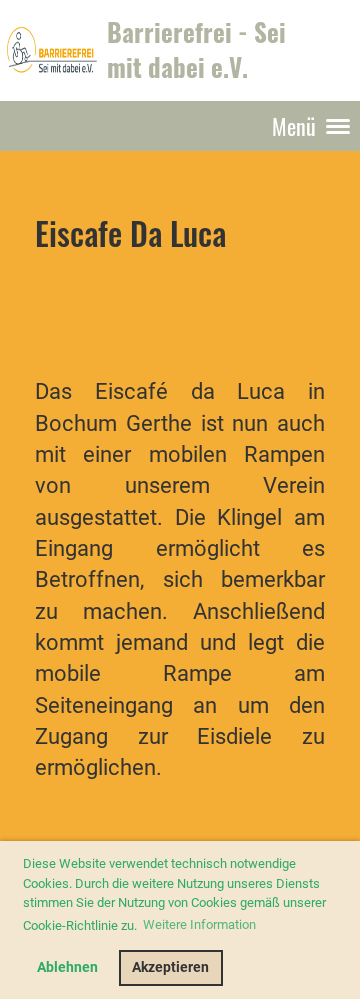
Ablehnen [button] (67, 967)
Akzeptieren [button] (170, 967)
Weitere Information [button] (199, 924)
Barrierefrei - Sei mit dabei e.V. (196, 49)
